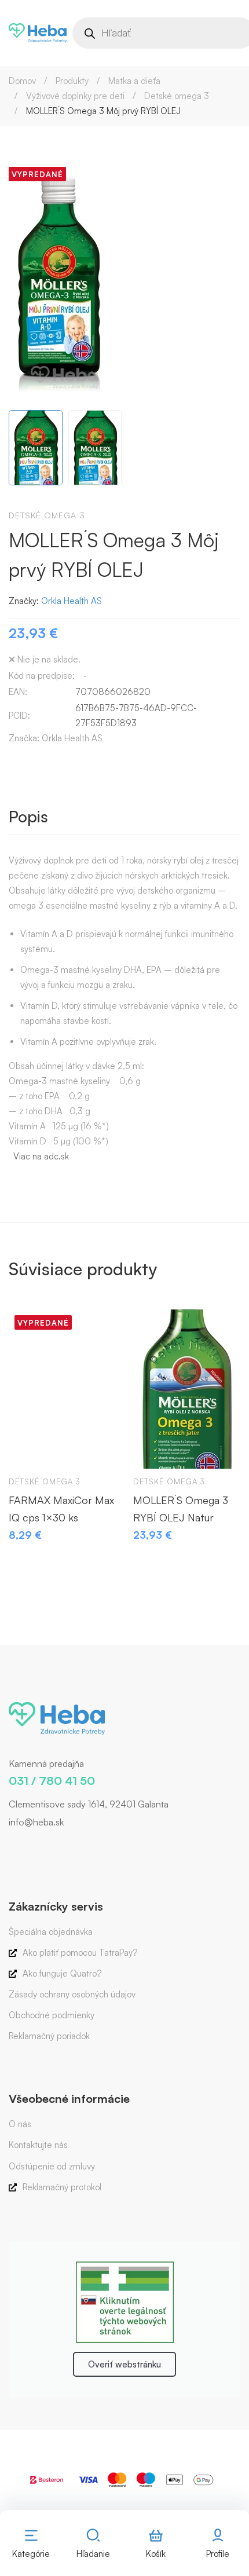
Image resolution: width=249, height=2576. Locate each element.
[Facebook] (9, 1847)
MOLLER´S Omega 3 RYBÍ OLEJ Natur (181, 1509)
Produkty (72, 81)
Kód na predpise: (42, 676)
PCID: (19, 716)
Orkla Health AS (72, 601)
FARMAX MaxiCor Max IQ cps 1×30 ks (61, 1509)
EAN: (18, 692)
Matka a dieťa (134, 81)
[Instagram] (26, 1847)
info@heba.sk (36, 1822)
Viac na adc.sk (41, 1156)
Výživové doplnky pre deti (75, 96)
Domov (22, 81)
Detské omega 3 (177, 96)
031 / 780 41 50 (52, 1781)
